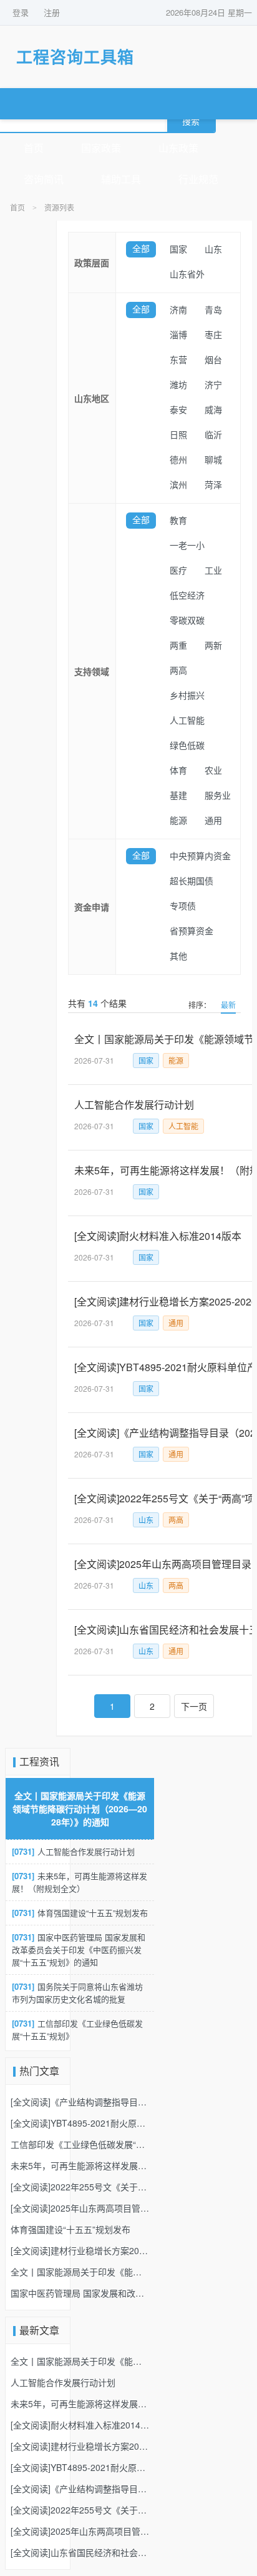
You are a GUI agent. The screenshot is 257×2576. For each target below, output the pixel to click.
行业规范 (198, 180)
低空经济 (187, 596)
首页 (34, 148)
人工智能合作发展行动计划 (73, 1851)
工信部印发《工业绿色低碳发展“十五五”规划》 (77, 2029)
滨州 (178, 485)
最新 (228, 1005)
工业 (213, 571)
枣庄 (213, 335)
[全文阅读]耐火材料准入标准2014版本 (80, 2425)
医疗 (178, 571)
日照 (178, 435)
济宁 (213, 385)
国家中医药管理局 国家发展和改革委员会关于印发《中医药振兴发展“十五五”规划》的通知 (79, 1949)
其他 (178, 956)
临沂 (213, 435)
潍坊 (178, 385)
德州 (178, 460)
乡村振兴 (187, 696)
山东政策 (178, 148)
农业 (213, 771)
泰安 (178, 410)
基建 (178, 796)
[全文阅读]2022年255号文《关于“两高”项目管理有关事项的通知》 (80, 2187)
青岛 (213, 310)
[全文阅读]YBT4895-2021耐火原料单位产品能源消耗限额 (80, 2123)
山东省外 (187, 275)
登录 (21, 12)
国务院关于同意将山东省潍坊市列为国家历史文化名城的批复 (77, 1993)
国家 (178, 250)
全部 (141, 249)
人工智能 (187, 721)
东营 (178, 360)
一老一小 (187, 546)
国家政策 (101, 148)
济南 (178, 310)
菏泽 (213, 485)
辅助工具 (121, 180)
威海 (213, 410)
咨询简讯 (44, 180)
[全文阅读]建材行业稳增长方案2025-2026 (80, 2250)
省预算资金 (192, 931)
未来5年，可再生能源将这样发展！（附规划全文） (80, 1882)
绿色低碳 (187, 746)
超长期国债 (192, 881)
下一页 (194, 1706)
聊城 (213, 460)
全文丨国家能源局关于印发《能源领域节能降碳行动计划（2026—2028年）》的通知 (80, 1809)
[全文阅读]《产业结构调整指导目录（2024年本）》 (80, 2102)
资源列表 (59, 208)
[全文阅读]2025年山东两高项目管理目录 (80, 2208)
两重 (178, 646)
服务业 (218, 796)
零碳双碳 (187, 621)
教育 (178, 521)
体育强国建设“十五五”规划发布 (80, 1913)
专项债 (183, 906)
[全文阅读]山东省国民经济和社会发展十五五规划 (80, 2552)
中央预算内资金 (200, 856)
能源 (178, 821)
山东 (213, 250)
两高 (178, 671)
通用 (213, 821)
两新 (213, 646)
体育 (178, 771)
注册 (52, 12)
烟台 (213, 360)
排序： (200, 1005)
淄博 (178, 335)
